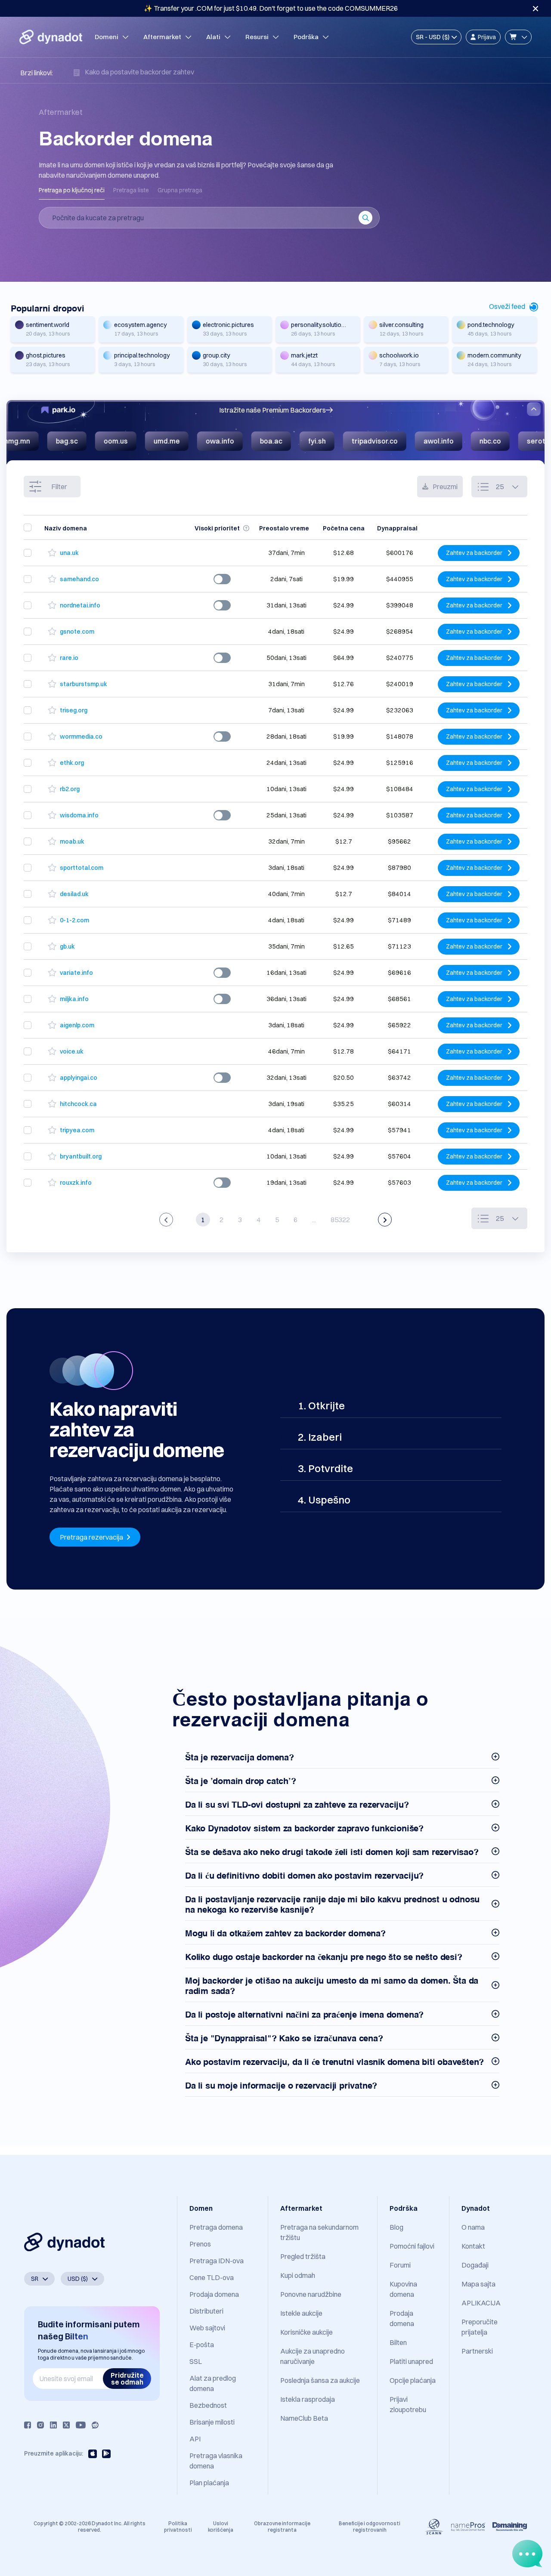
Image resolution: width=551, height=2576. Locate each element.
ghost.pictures (46, 355)
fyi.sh (234, 441)
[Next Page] (385, 1220)
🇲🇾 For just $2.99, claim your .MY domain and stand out (271, 8)
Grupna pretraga (180, 190)
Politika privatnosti (178, 2526)
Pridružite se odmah (127, 2379)
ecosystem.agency (140, 325)
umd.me (84, 441)
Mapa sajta (478, 2284)
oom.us (33, 441)
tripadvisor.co (292, 441)
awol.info (356, 441)
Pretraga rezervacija (92, 1537)
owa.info (137, 441)
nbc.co (408, 441)
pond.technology (491, 325)
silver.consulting (401, 325)
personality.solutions (320, 325)
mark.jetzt (304, 355)
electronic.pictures (228, 325)
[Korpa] (518, 37)
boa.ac (189, 441)
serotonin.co (465, 441)
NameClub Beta (304, 2418)
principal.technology (142, 355)
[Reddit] (95, 2425)
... (314, 1220)
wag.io (523, 441)
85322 (340, 1220)
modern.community (494, 355)
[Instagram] (40, 2425)
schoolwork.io (399, 355)
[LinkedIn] (53, 2425)
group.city (216, 355)
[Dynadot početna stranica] (51, 37)
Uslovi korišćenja (221, 2526)
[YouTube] (81, 2425)
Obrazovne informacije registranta (282, 2526)
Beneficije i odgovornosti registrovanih (370, 2526)
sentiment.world (48, 325)
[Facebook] (28, 2425)
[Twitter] (66, 2425)
